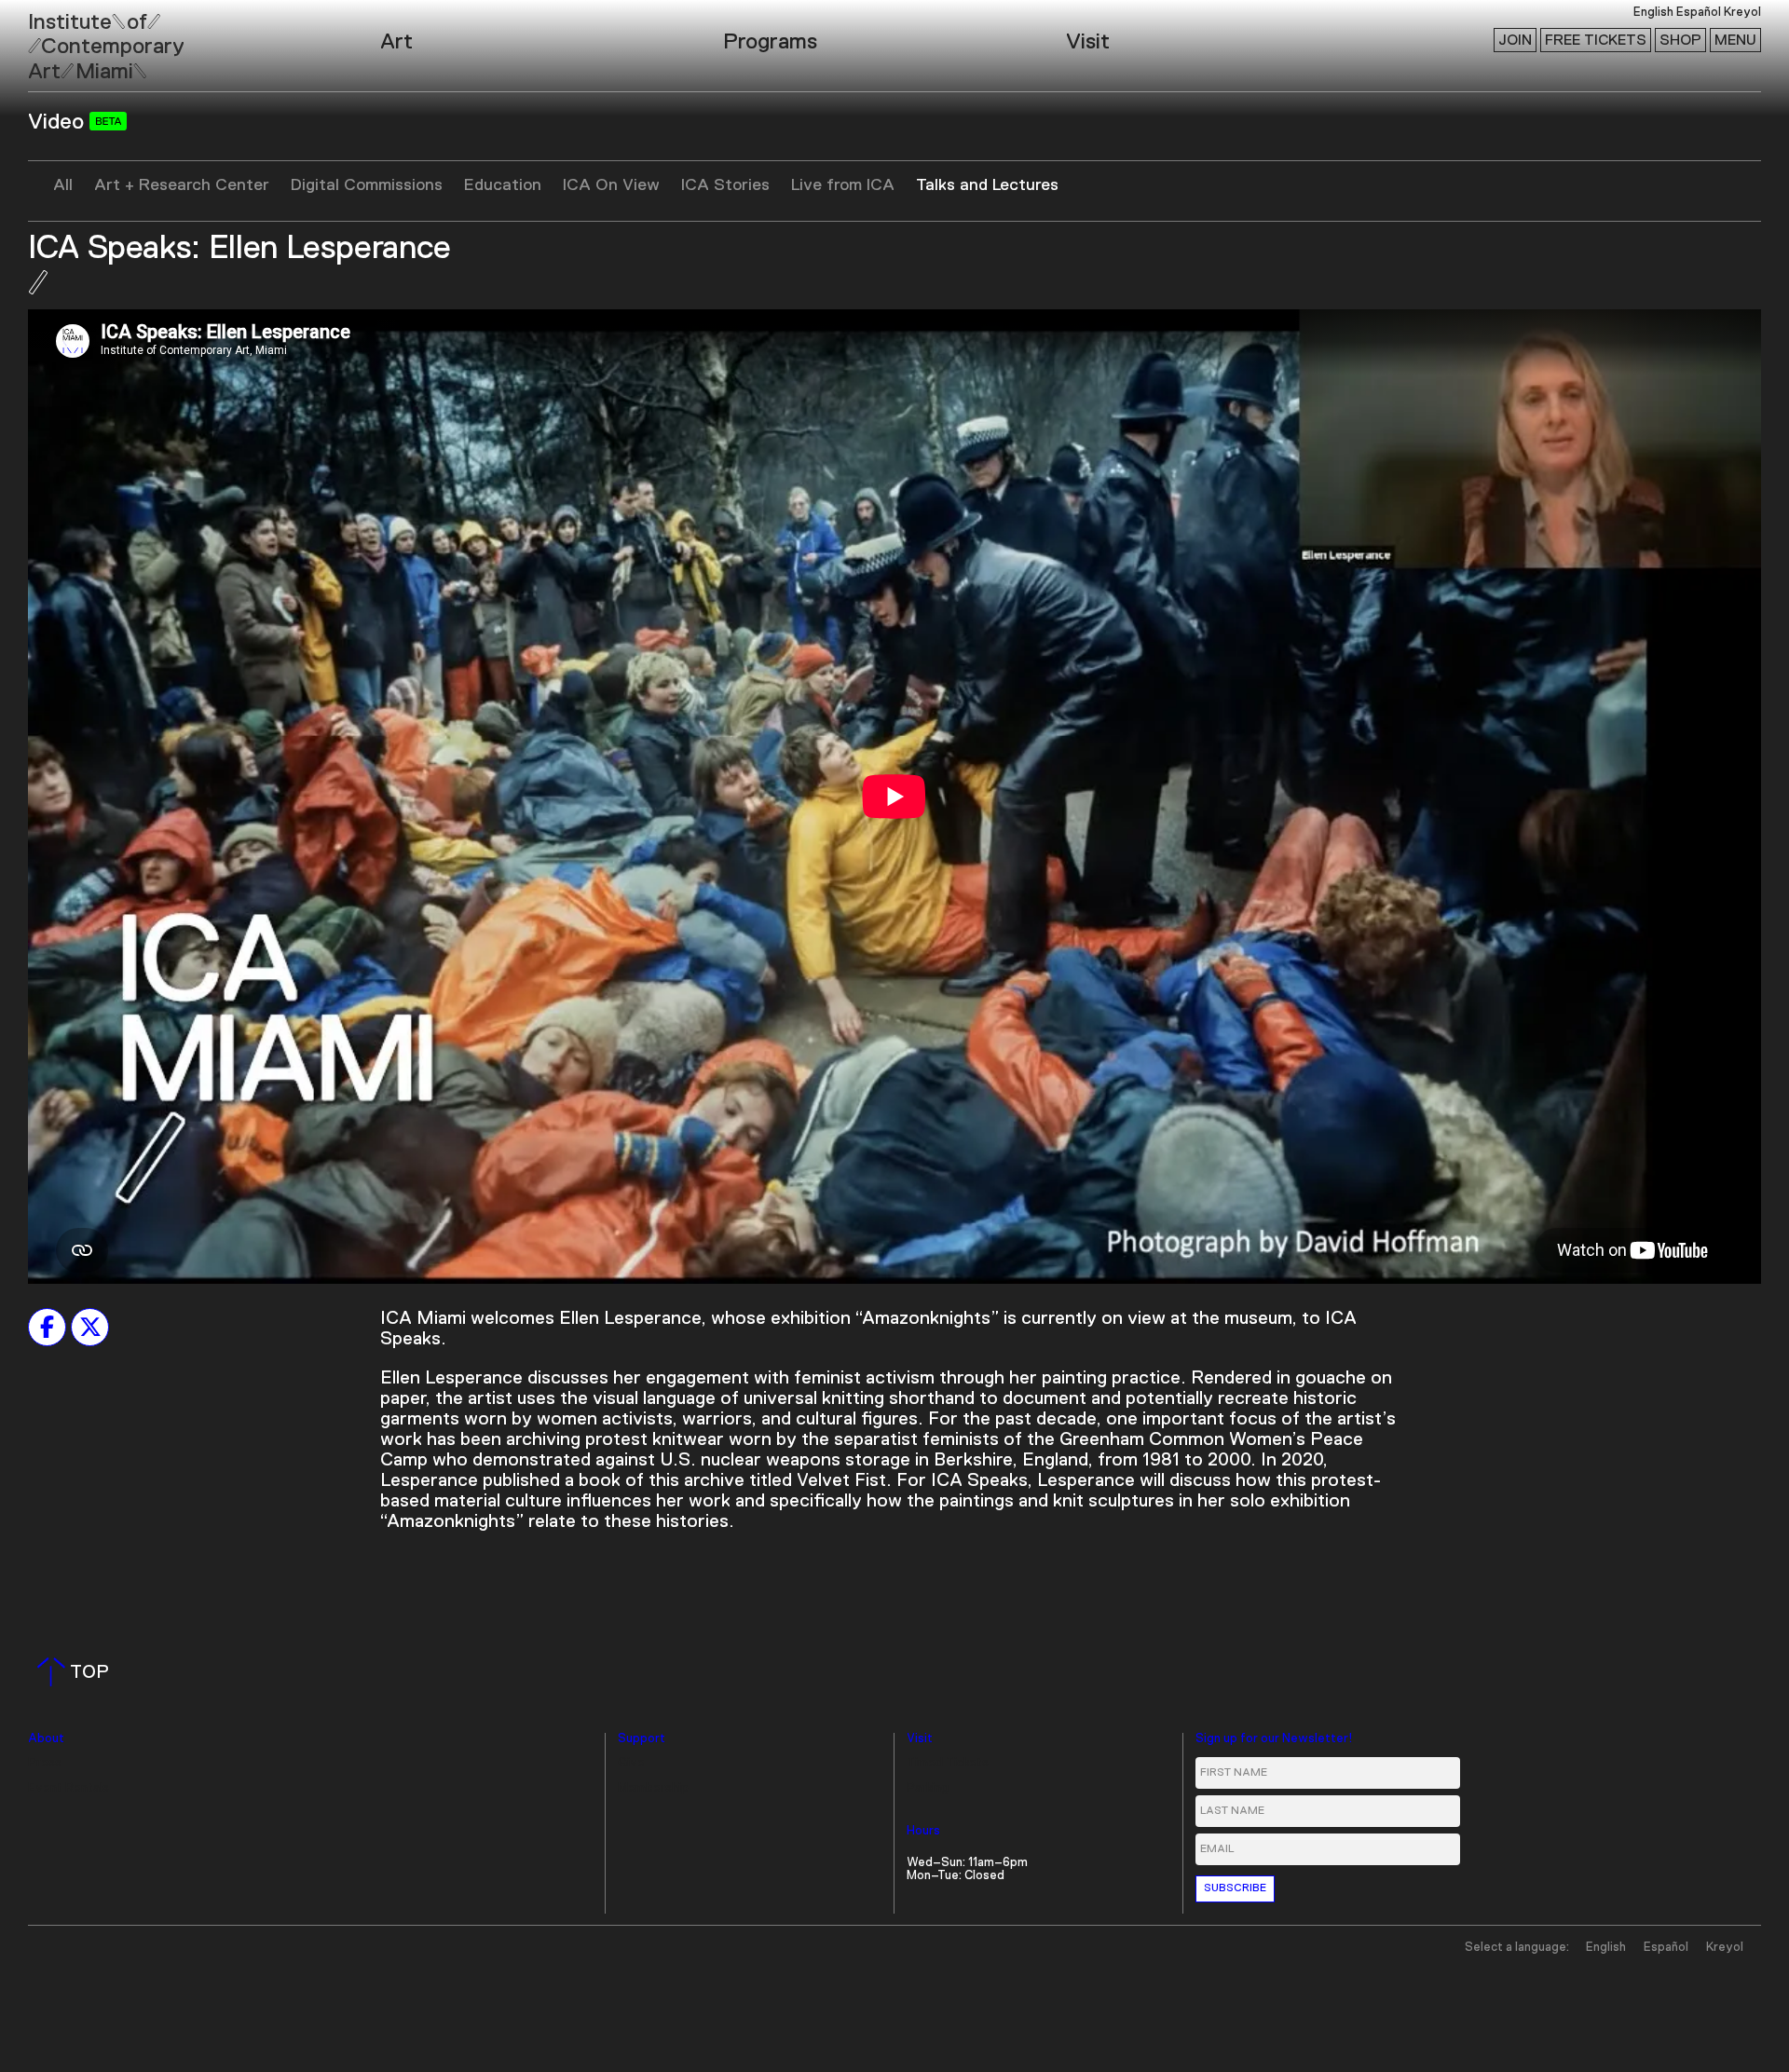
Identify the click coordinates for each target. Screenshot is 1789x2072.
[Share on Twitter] (90, 1327)
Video (59, 122)
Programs (770, 42)
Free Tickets (1596, 40)
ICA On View (611, 185)
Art (396, 42)
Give (631, 1763)
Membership (653, 1788)
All (63, 185)
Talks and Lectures (987, 185)
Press (45, 1763)
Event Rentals (68, 1788)
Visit (1088, 42)
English (1653, 13)
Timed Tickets (948, 1763)
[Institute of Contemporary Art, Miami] (57, 38)
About (46, 1739)
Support (642, 1739)
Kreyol (1742, 13)
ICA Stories (725, 185)
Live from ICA (843, 185)
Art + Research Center (182, 185)
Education (503, 185)
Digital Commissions (367, 185)
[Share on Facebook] (47, 1327)
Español (1699, 13)
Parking (928, 1788)
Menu (1735, 40)
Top (77, 1672)
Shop (1680, 40)
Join (1515, 40)
